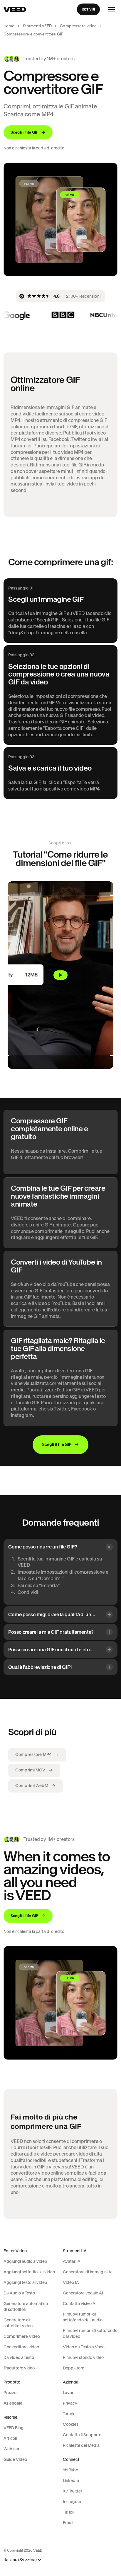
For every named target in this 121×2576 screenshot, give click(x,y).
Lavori (69, 2393)
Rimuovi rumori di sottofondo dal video (90, 2333)
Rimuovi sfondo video (83, 2357)
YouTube (70, 2470)
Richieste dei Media (81, 2445)
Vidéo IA (71, 2282)
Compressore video (78, 26)
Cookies (71, 2424)
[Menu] (112, 9)
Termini (70, 2414)
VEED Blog (14, 2428)
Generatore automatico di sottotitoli (26, 2306)
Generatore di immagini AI (88, 2272)
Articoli (10, 2438)
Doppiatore (74, 2368)
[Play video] (60, 975)
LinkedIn (71, 2480)
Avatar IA (72, 2261)
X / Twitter (73, 2491)
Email (68, 2523)
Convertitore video (21, 2347)
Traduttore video (19, 2368)
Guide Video (15, 2459)
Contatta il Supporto (82, 2435)
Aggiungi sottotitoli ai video (29, 2272)
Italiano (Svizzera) (20, 2560)
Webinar (11, 2449)
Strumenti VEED (37, 26)
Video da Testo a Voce (84, 2347)
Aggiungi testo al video (25, 2282)
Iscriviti (88, 9)
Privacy (70, 2403)
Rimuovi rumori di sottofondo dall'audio (83, 2317)
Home (9, 26)
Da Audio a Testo (19, 2293)
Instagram (73, 2502)
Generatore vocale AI (83, 2293)
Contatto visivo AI (80, 2304)
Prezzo (10, 2393)
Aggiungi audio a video (25, 2261)
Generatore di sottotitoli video (18, 2323)
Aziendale (13, 2403)
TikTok (69, 2512)
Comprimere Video (22, 2336)
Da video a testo (19, 2357)
